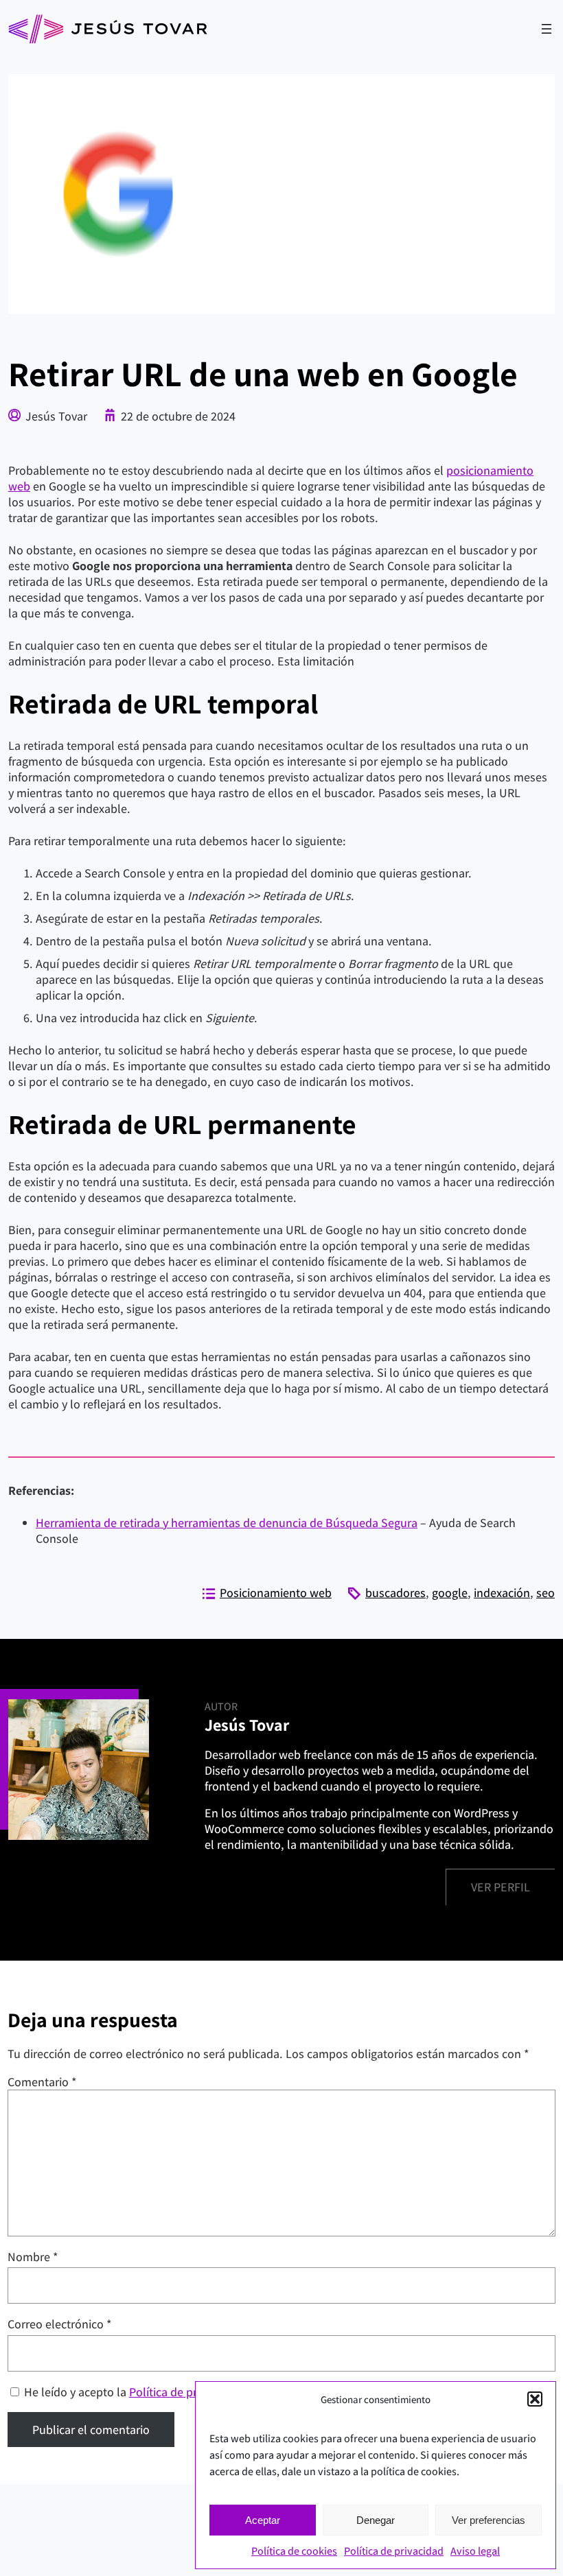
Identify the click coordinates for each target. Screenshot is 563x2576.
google (450, 1593)
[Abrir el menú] (547, 29)
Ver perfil (501, 1887)
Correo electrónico (60, 2324)
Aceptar (263, 2520)
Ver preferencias (489, 2520)
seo (545, 1593)
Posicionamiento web (276, 1593)
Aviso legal (475, 2551)
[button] (535, 2399)
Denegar (376, 2520)
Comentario (42, 2082)
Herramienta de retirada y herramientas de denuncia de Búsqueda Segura (227, 1523)
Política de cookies (294, 2551)
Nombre (33, 2257)
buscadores (395, 1593)
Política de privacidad (394, 2551)
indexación (502, 1593)
